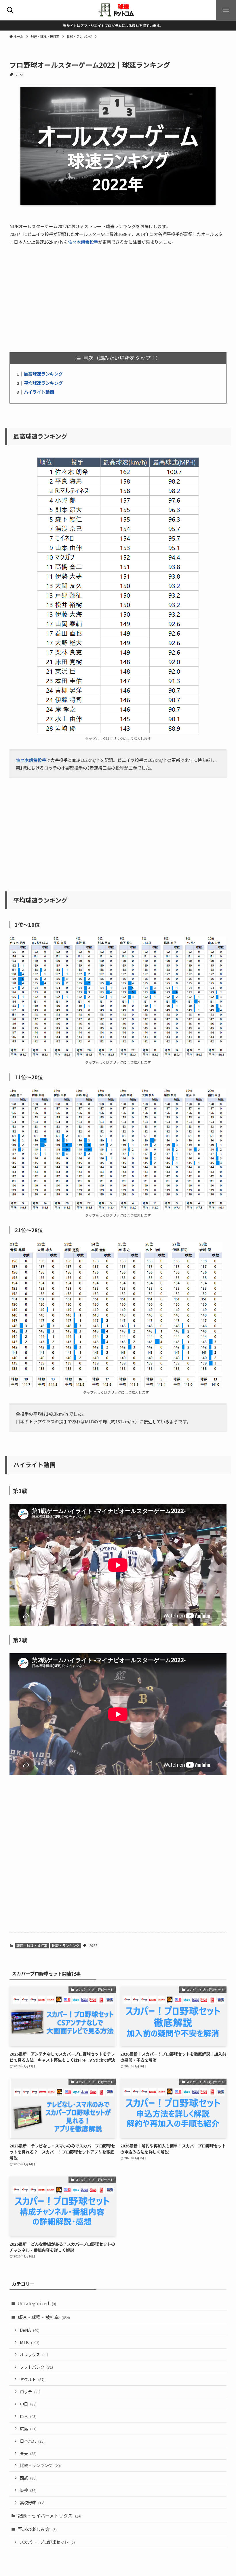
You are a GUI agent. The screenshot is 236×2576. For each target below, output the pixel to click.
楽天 (28, 2453)
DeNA (30, 2330)
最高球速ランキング (43, 374)
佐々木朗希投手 (83, 242)
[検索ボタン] (10, 10)
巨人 (28, 2416)
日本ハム (32, 2441)
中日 (28, 2404)
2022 (19, 75)
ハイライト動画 (39, 392)
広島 (28, 2428)
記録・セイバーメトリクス (50, 2516)
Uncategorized (37, 2303)
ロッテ (30, 2392)
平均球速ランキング (43, 383)
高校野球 (32, 2502)
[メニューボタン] (226, 10)
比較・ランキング (66, 1945)
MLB (30, 2342)
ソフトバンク (36, 2367)
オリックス (34, 2354)
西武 (28, 2478)
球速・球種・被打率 (32, 1945)
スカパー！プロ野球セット (47, 2542)
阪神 (28, 2490)
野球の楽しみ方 (37, 2529)
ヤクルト (32, 2379)
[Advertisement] (118, 295)
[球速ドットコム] (118, 10)
